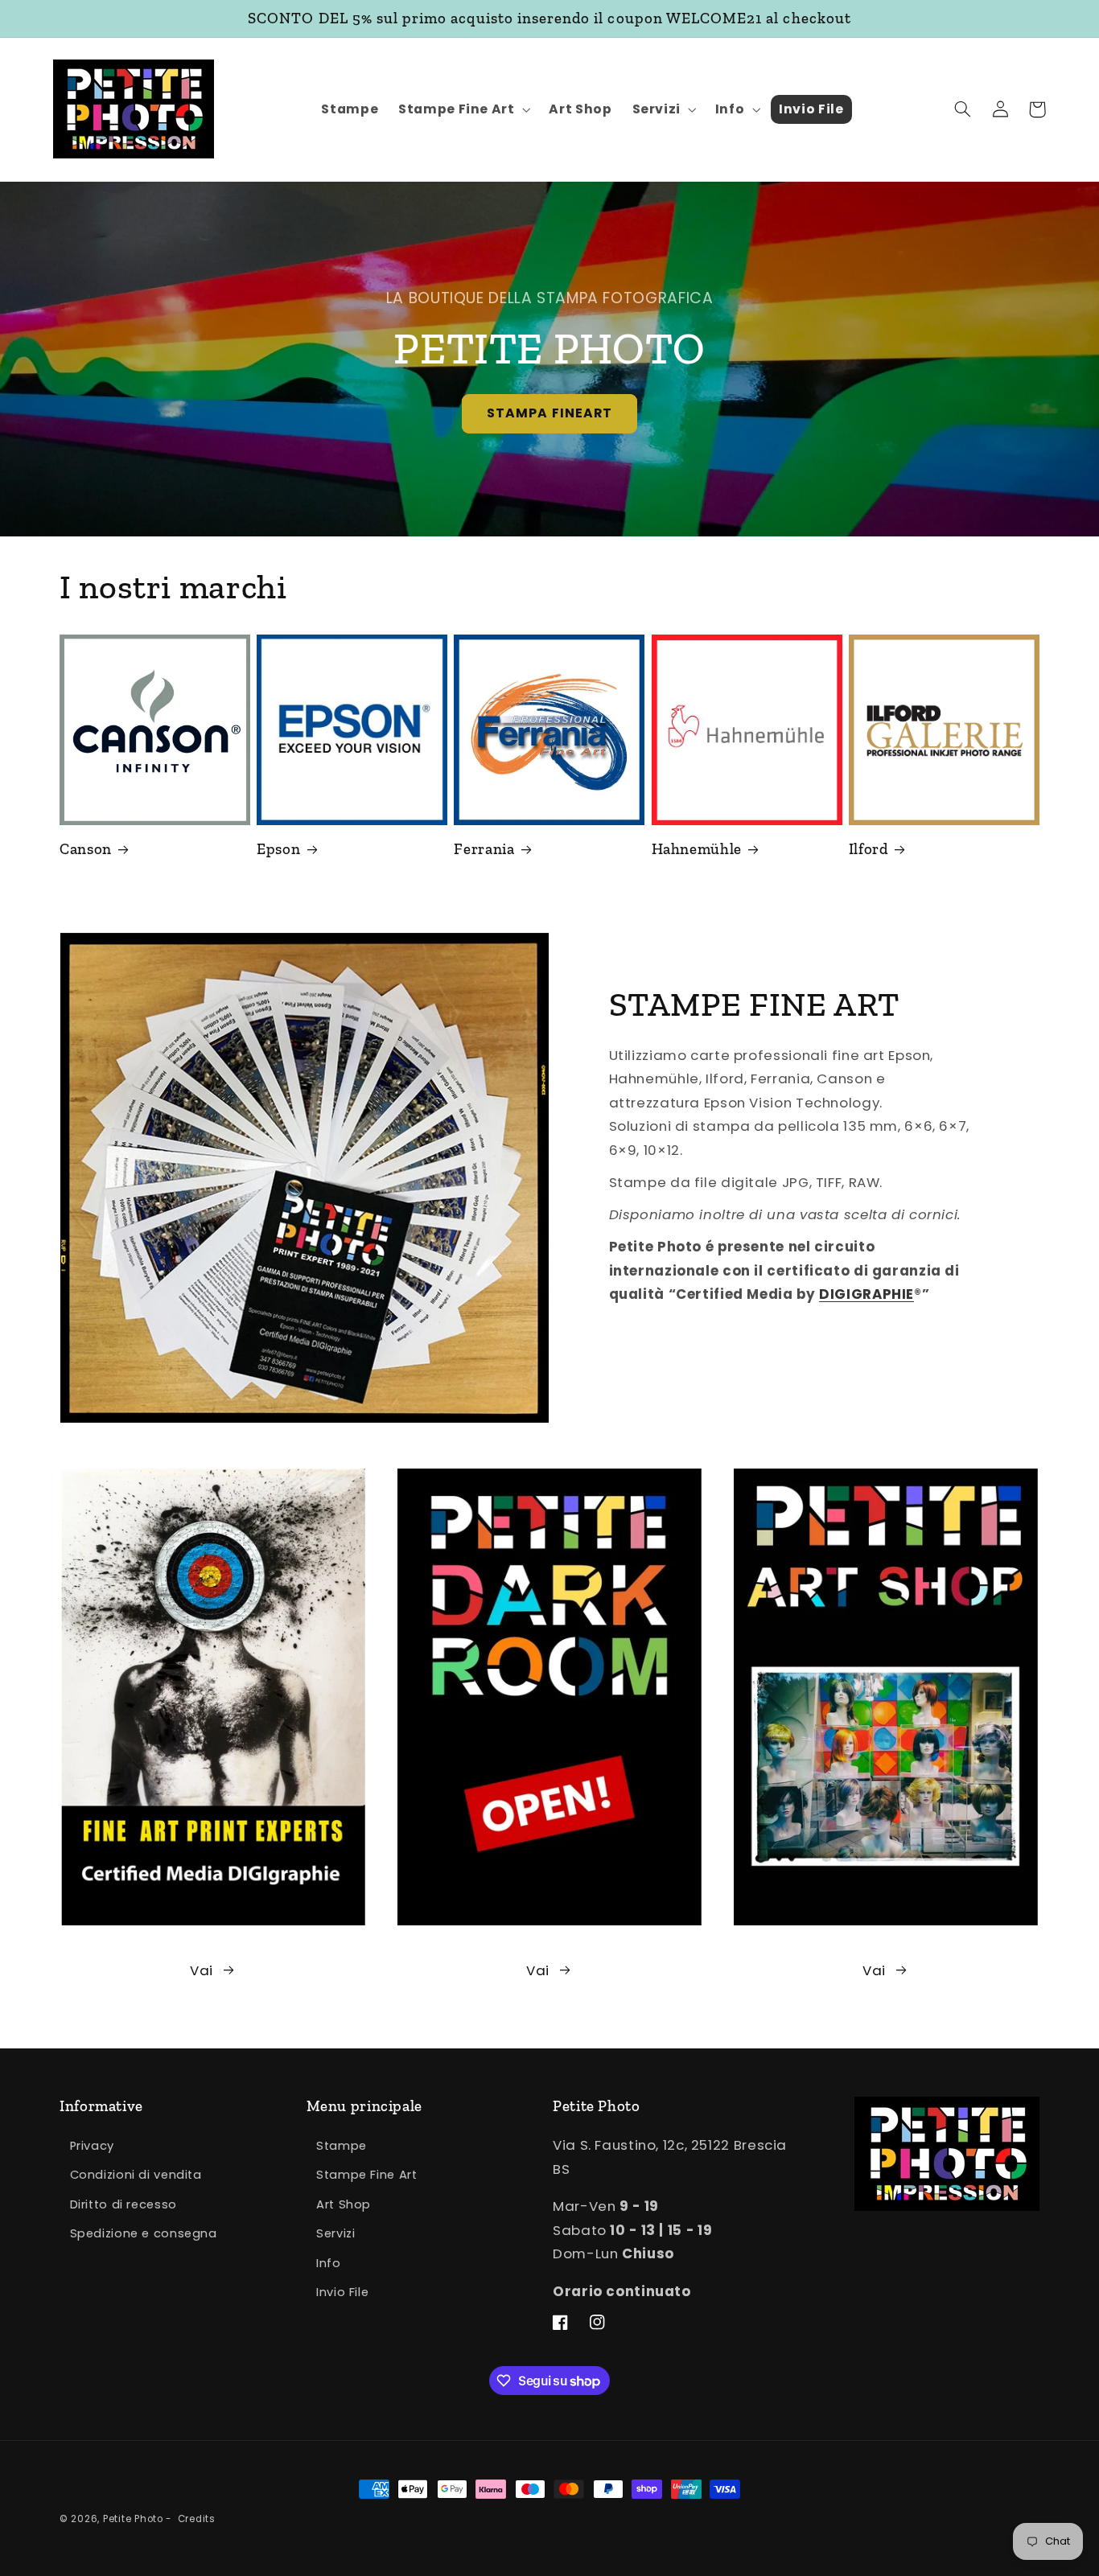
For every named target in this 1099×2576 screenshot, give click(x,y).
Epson (278, 849)
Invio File (342, 2292)
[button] (464, 110)
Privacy (92, 2146)
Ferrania (484, 849)
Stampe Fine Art (366, 2175)
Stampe (342, 2146)
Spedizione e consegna (144, 2233)
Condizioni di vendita (136, 2175)
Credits (197, 2519)
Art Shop (344, 2204)
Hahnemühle (697, 849)
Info (329, 2263)
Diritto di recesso (123, 2204)
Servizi (335, 2233)
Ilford (868, 849)
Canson (86, 849)
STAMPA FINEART (549, 413)
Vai (202, 1970)
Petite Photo (133, 2519)
